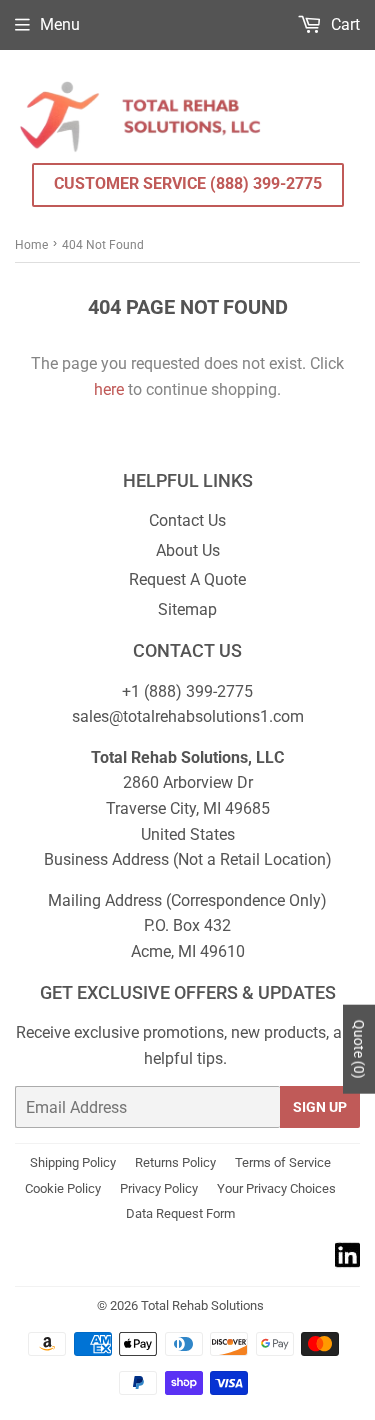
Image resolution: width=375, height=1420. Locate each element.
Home (31, 245)
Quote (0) (359, 1048)
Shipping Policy (73, 1162)
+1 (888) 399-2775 (187, 691)
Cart (343, 24)
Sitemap (187, 609)
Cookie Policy (63, 1188)
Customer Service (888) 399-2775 (188, 183)
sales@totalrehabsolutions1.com (188, 716)
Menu (60, 24)
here (109, 389)
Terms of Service (283, 1162)
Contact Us (187, 520)
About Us (188, 550)
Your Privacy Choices (276, 1188)
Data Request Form (180, 1213)
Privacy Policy (159, 1188)
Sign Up (320, 1107)
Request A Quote (187, 579)
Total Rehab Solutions (202, 1305)
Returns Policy (175, 1162)
